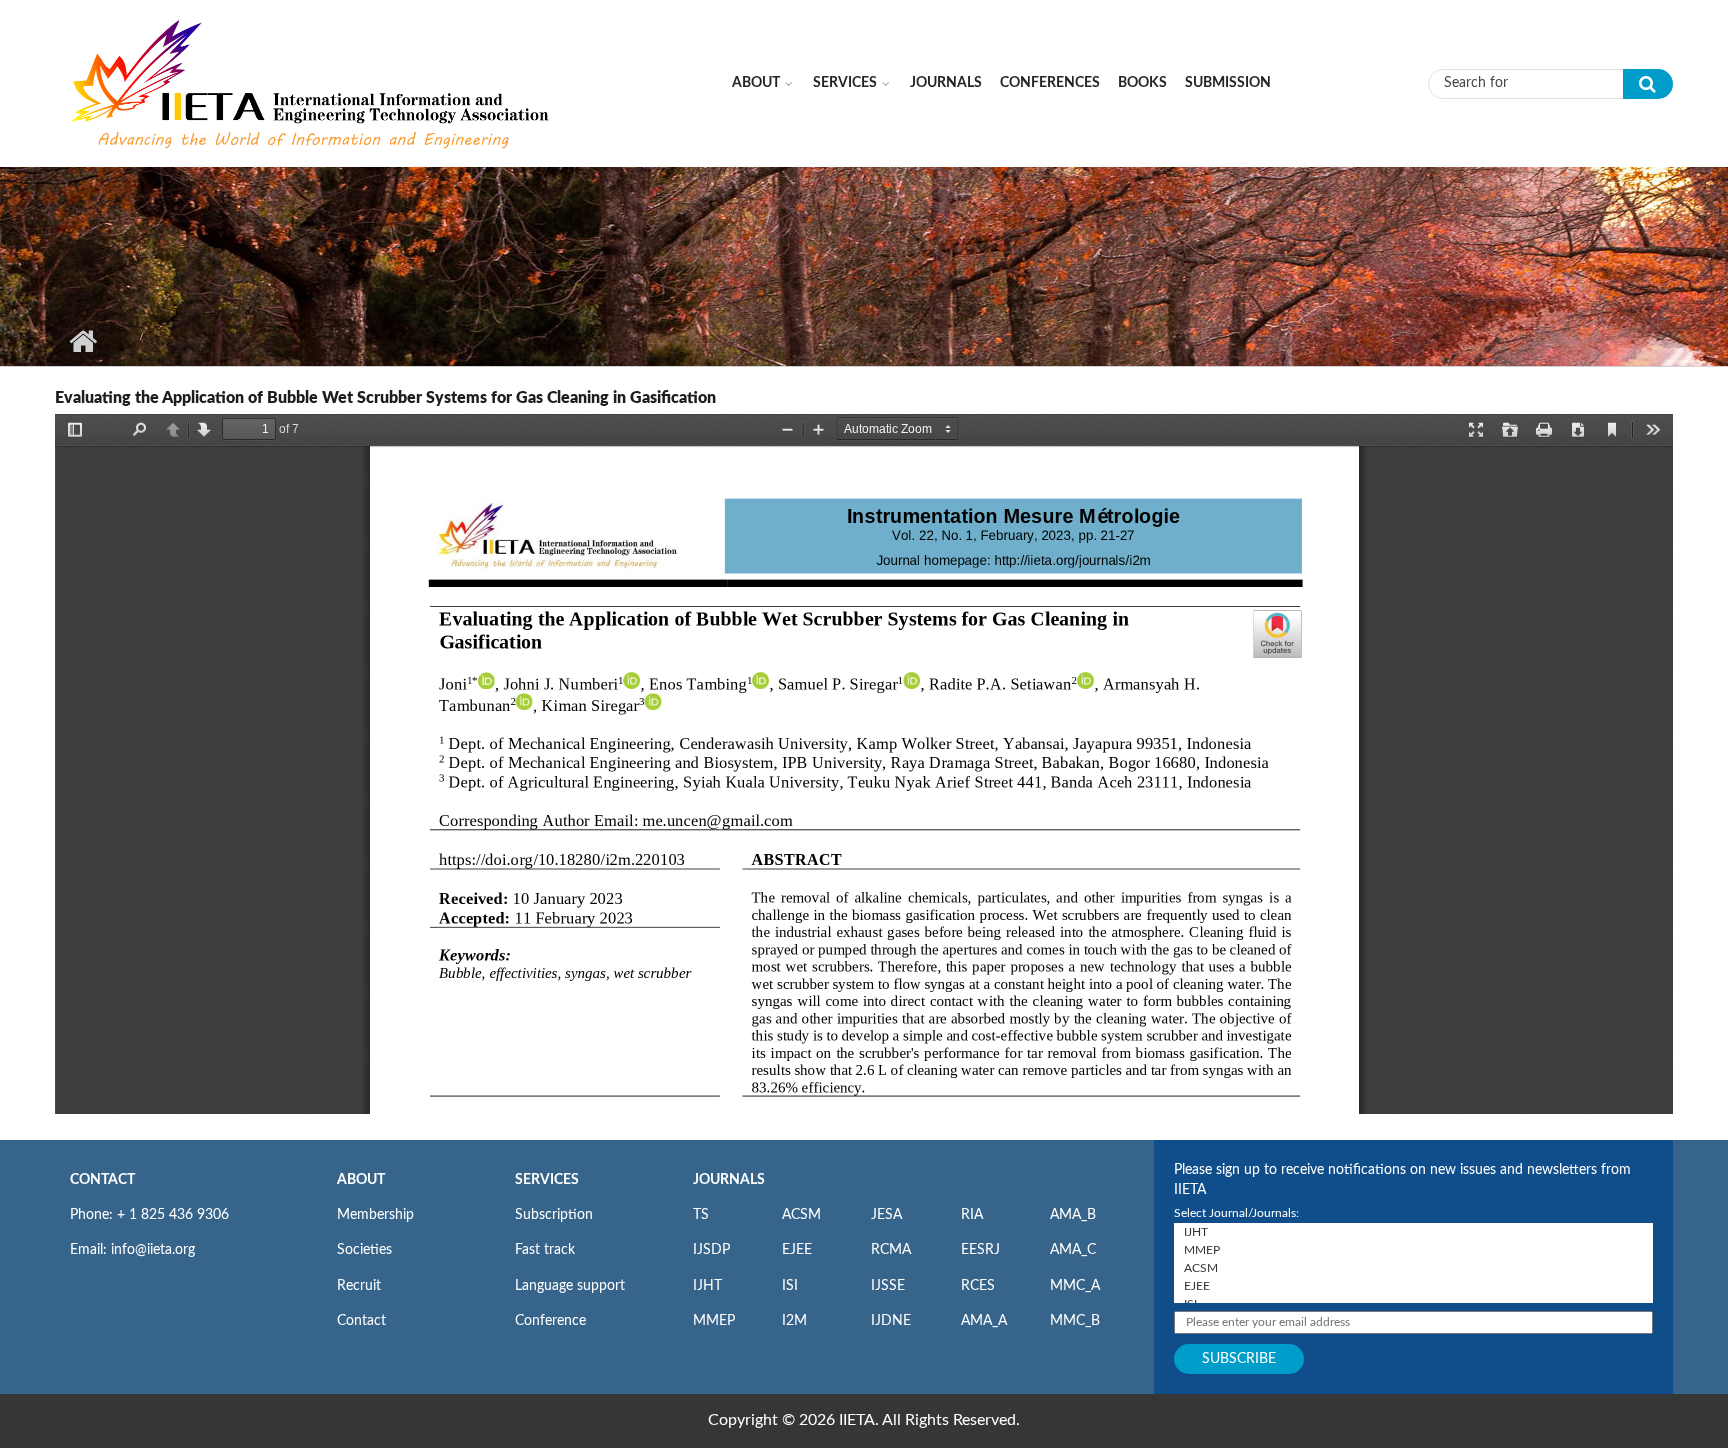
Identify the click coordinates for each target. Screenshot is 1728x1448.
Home (82, 341)
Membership (375, 1215)
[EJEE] (1413, 1286)
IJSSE (888, 1286)
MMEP (714, 1321)
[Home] (312, 83)
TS (701, 1215)
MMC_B (1075, 1321)
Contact (361, 1321)
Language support (570, 1286)
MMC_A (1075, 1286)
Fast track (545, 1250)
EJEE (797, 1250)
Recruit (359, 1286)
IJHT (707, 1286)
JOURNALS (729, 1180)
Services (845, 83)
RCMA (891, 1250)
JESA (886, 1215)
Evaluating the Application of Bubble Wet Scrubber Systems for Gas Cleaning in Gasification (385, 398)
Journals (946, 83)
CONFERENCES (1050, 83)
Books (1142, 83)
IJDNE (891, 1321)
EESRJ (980, 1250)
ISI (790, 1286)
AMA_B (1073, 1215)
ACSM (801, 1215)
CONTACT (102, 1180)
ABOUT (361, 1180)
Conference (550, 1321)
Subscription (554, 1215)
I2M (794, 1321)
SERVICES (547, 1180)
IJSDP (711, 1250)
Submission (1228, 83)
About (756, 83)
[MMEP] (1413, 1250)
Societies (364, 1250)
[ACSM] (1413, 1268)
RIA (972, 1215)
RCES (978, 1286)
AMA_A (984, 1321)
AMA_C (1073, 1250)
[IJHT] (1413, 1232)
